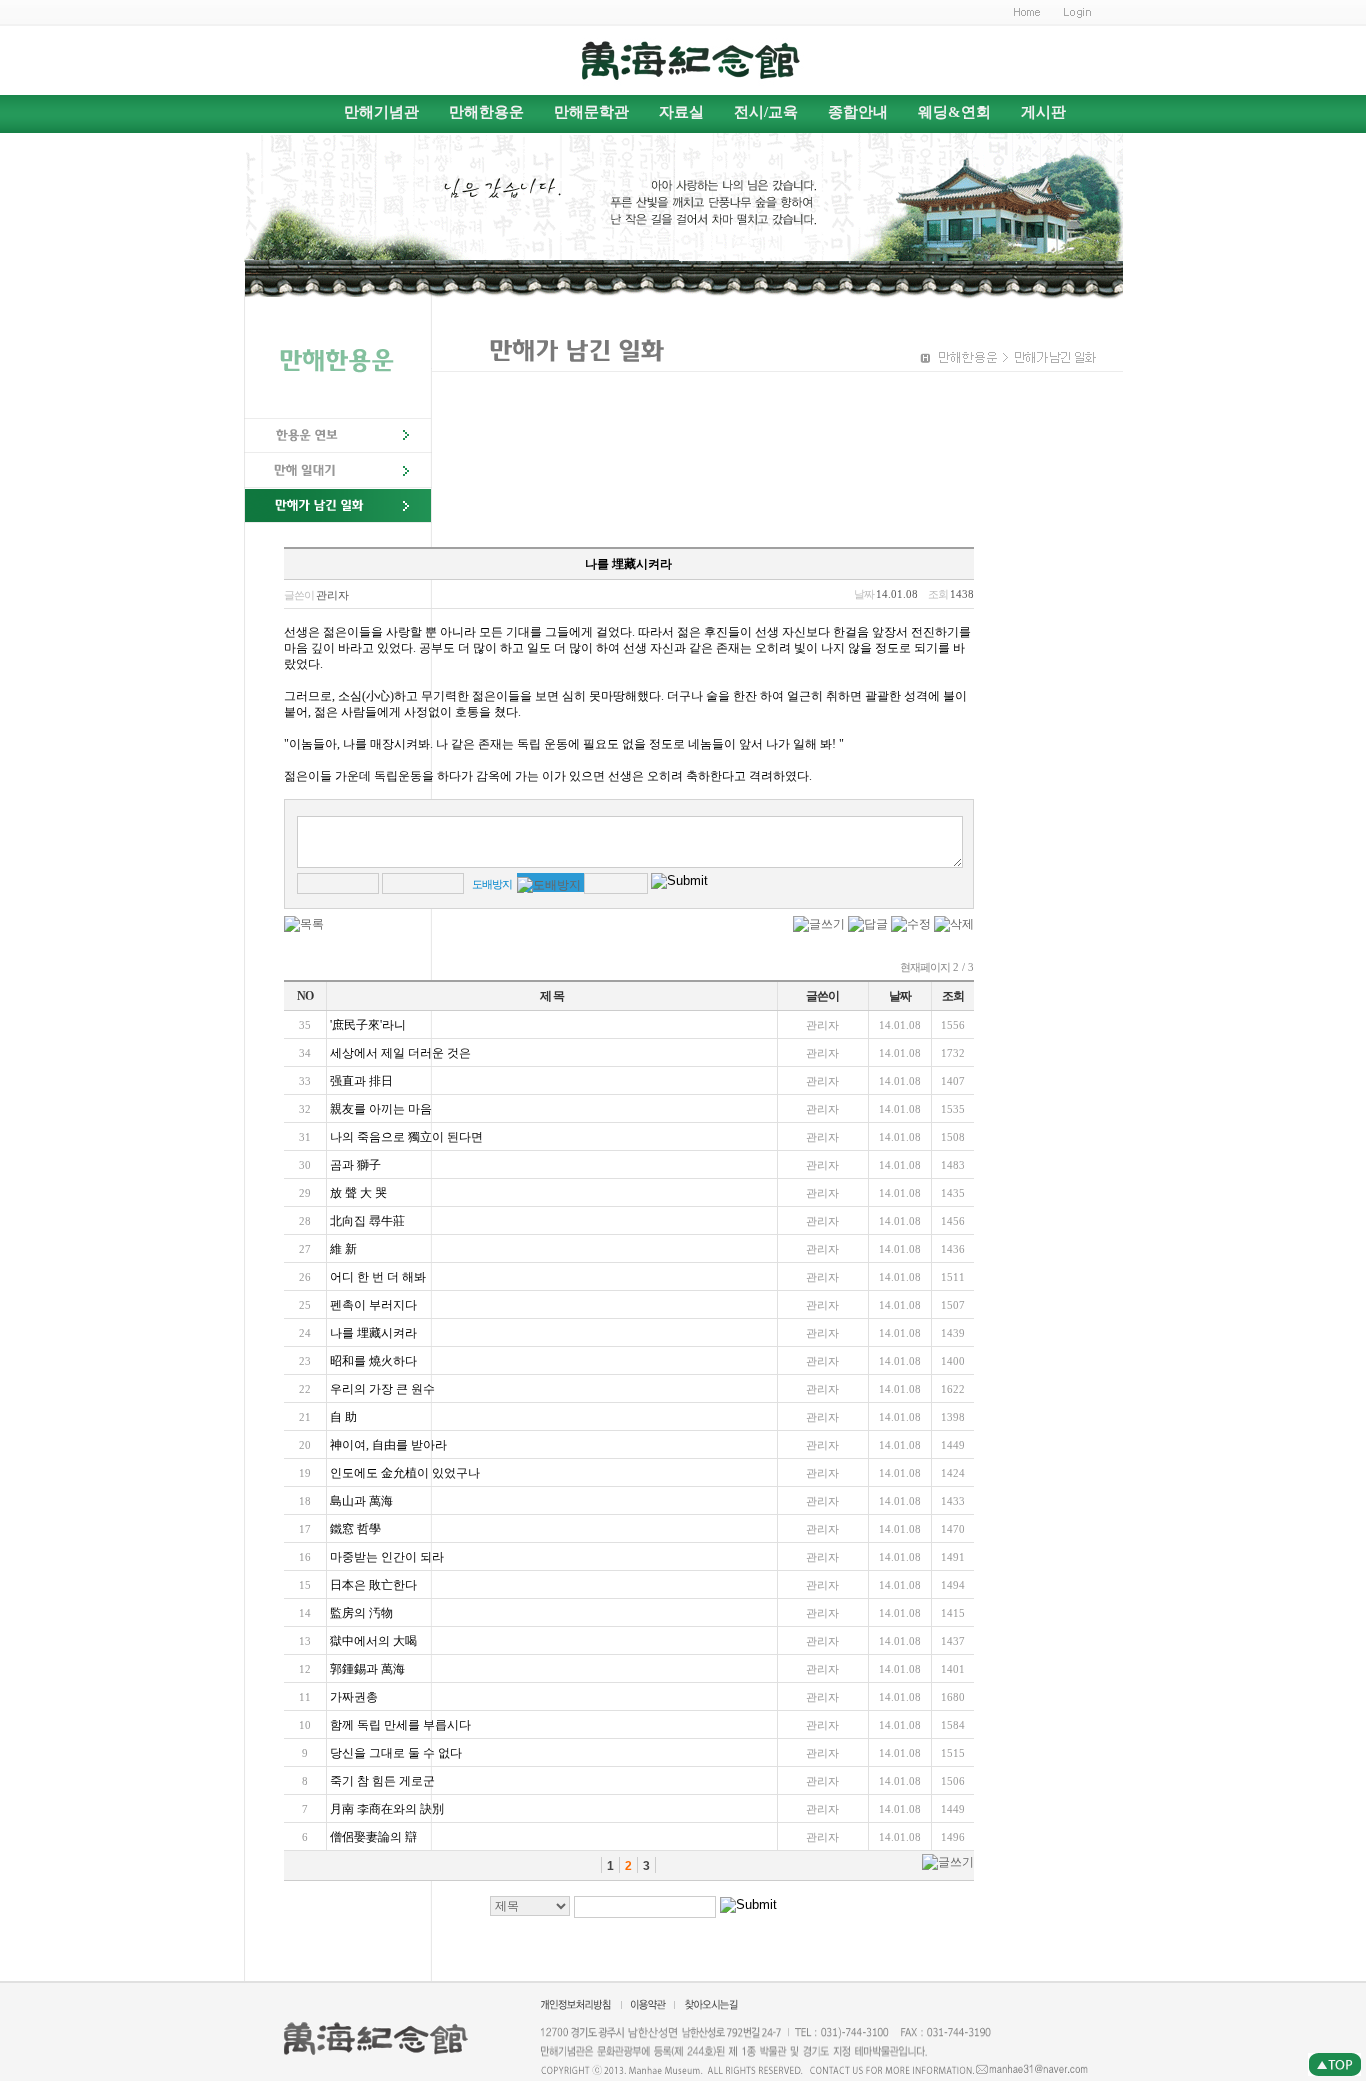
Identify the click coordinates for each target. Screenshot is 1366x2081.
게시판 (1043, 112)
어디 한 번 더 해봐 (378, 1277)
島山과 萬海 (361, 1501)
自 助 (351, 1417)
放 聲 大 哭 (366, 1193)
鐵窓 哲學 (355, 1529)
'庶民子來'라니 (368, 1025)
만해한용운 (486, 112)
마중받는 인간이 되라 (387, 1557)
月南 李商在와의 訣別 (387, 1809)
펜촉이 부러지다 (373, 1305)
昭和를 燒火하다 (373, 1361)
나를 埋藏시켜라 (373, 1333)
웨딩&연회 (954, 112)
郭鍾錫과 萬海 (367, 1669)
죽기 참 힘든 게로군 (382, 1781)
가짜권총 (354, 1697)
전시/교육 (766, 112)
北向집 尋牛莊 (367, 1221)
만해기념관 (381, 112)
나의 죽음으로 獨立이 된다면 (406, 1137)
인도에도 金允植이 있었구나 (405, 1473)
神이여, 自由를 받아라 (388, 1445)
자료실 (681, 112)
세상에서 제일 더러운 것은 (400, 1053)
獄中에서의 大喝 (373, 1641)
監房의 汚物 (361, 1613)
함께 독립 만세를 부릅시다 (400, 1725)
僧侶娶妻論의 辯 (373, 1837)
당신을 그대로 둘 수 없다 (396, 1753)
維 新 (351, 1249)
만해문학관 (591, 112)
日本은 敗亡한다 (373, 1585)
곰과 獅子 (361, 1165)
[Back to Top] (1334, 2064)
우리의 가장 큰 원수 (382, 1389)
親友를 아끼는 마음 (381, 1109)
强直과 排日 (361, 1081)
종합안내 (858, 112)
